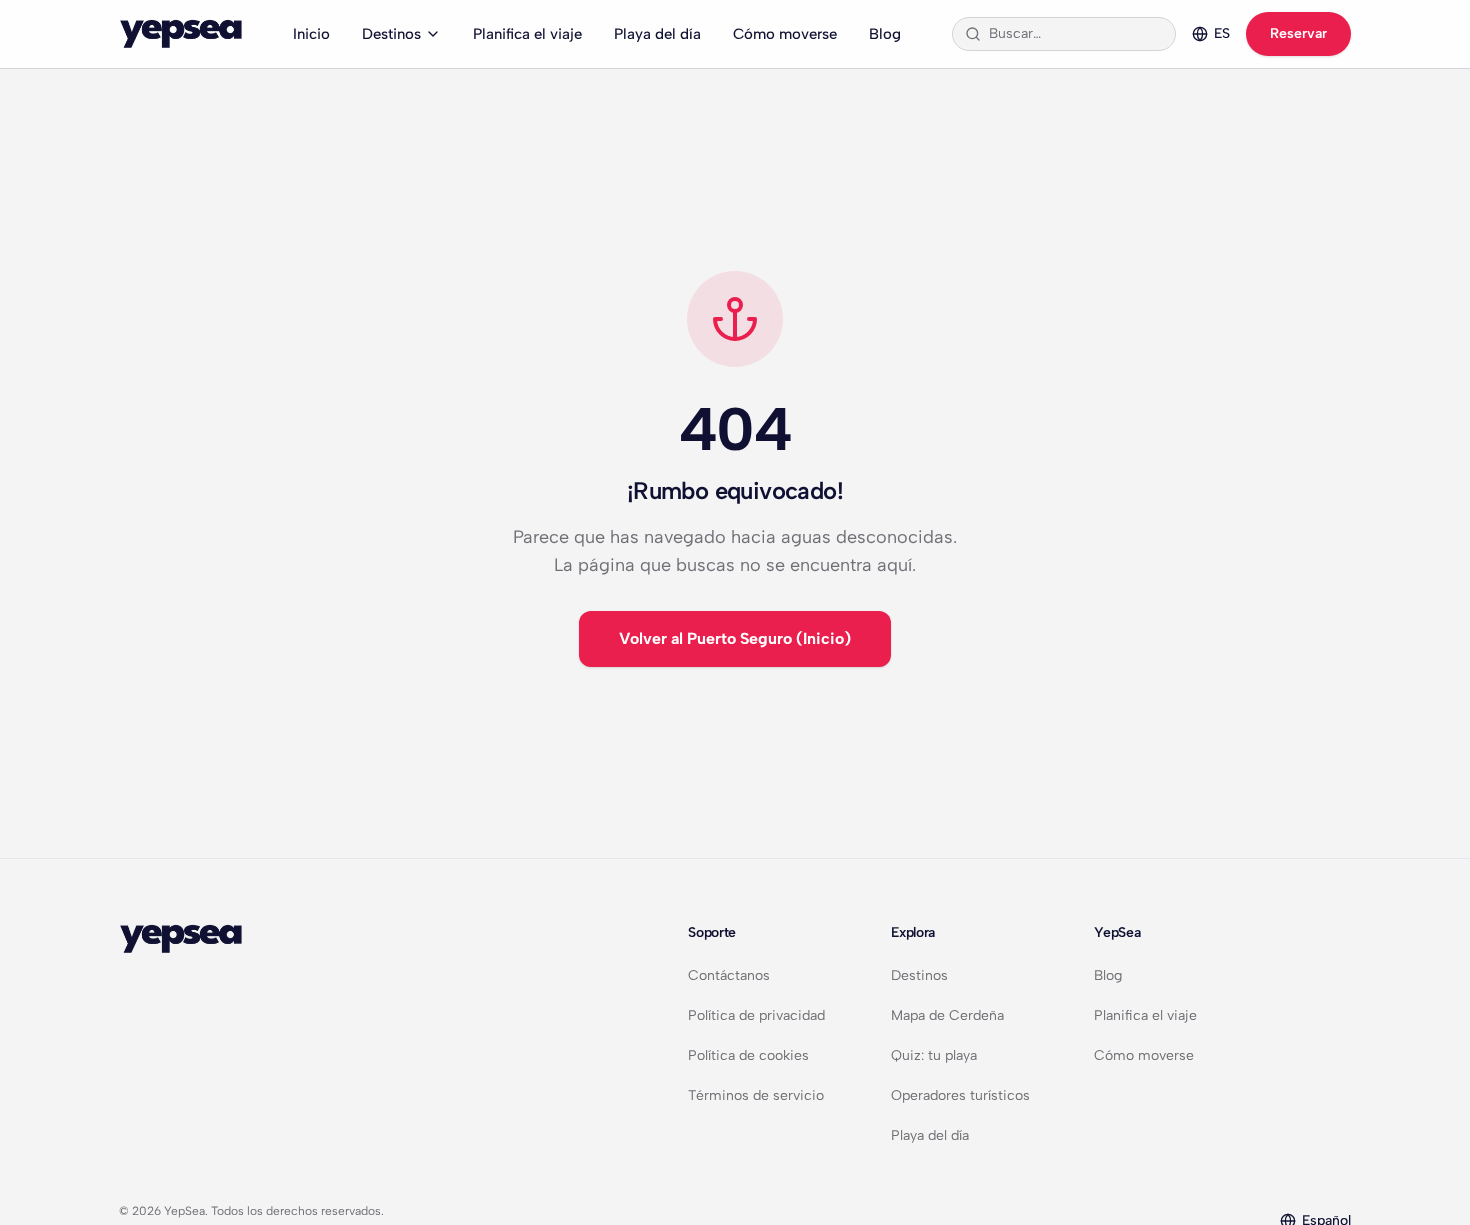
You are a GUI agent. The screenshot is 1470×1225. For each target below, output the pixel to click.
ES (1222, 33)
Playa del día (657, 34)
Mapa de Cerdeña (947, 1015)
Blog (885, 34)
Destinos (391, 34)
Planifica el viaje (527, 34)
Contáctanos (729, 975)
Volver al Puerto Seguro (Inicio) (735, 638)
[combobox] (1076, 34)
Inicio (311, 34)
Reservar (1298, 33)
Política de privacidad (756, 1015)
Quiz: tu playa (934, 1055)
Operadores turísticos (960, 1095)
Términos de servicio (756, 1095)
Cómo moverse (785, 34)
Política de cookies (748, 1055)
